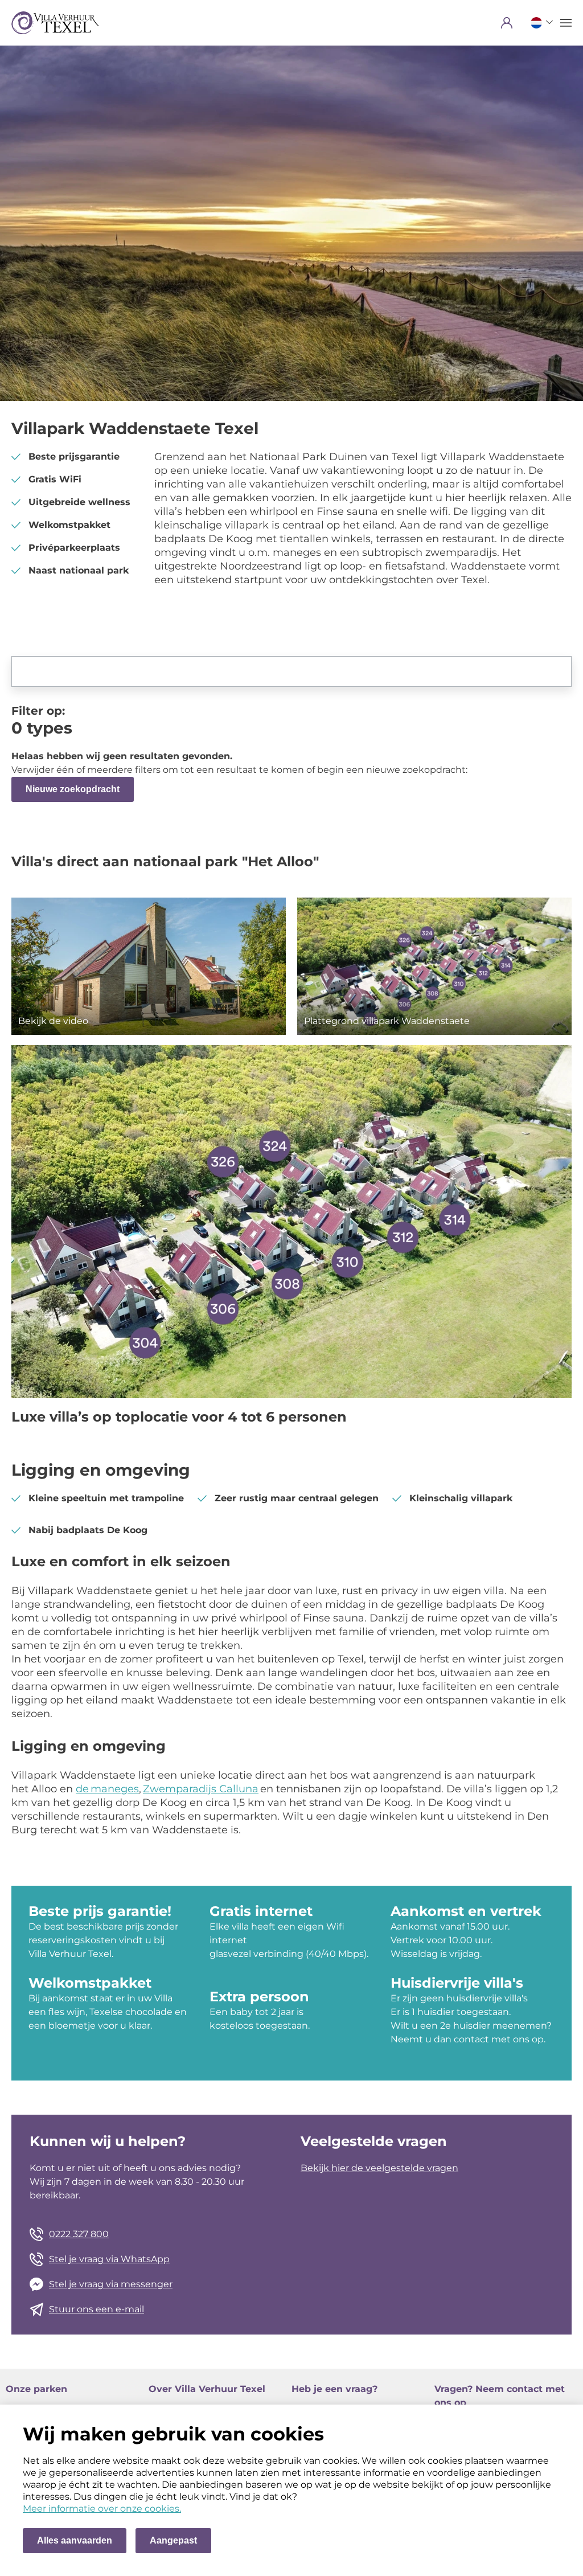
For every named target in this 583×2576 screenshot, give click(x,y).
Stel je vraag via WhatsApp (109, 2259)
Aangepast (173, 2540)
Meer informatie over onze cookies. (102, 2509)
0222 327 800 (79, 2234)
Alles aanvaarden (75, 2540)
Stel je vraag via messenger (111, 2284)
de (83, 1789)
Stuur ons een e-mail (97, 2309)
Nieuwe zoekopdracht (73, 789)
